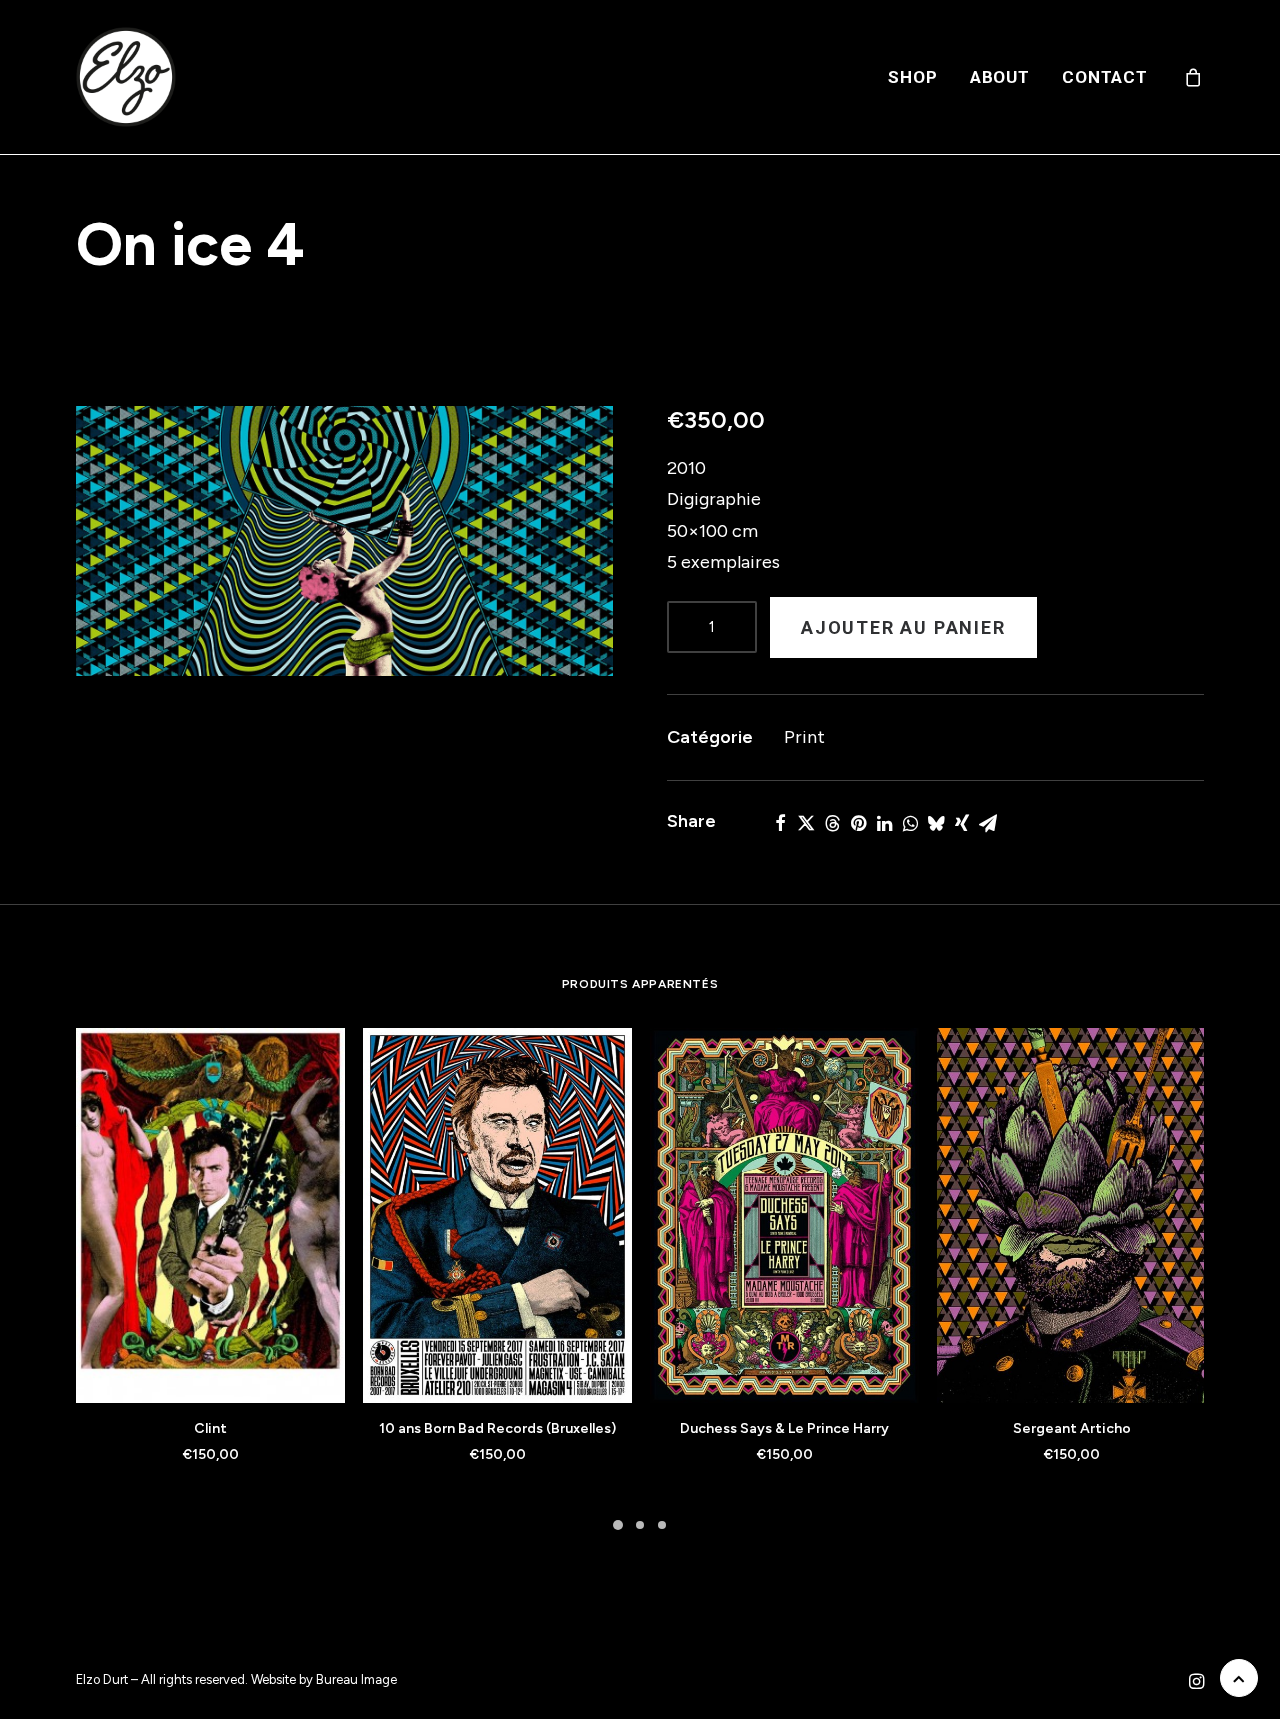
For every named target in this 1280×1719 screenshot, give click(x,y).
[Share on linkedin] (884, 823)
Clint (210, 1428)
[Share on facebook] (780, 823)
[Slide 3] (662, 1525)
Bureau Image (356, 1679)
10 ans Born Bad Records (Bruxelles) (497, 1428)
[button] (344, 541)
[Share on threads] (832, 823)
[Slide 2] (640, 1525)
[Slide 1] (618, 1525)
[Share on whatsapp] (910, 823)
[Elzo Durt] (126, 77)
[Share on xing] (962, 823)
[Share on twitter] (806, 823)
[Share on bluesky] (936, 823)
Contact (1105, 77)
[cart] (1194, 77)
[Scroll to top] (1239, 1677)
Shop (912, 77)
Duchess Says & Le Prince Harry (784, 1428)
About (1000, 77)
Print (804, 737)
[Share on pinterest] (858, 823)
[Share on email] (988, 823)
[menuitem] (912, 77)
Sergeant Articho (1072, 1428)
